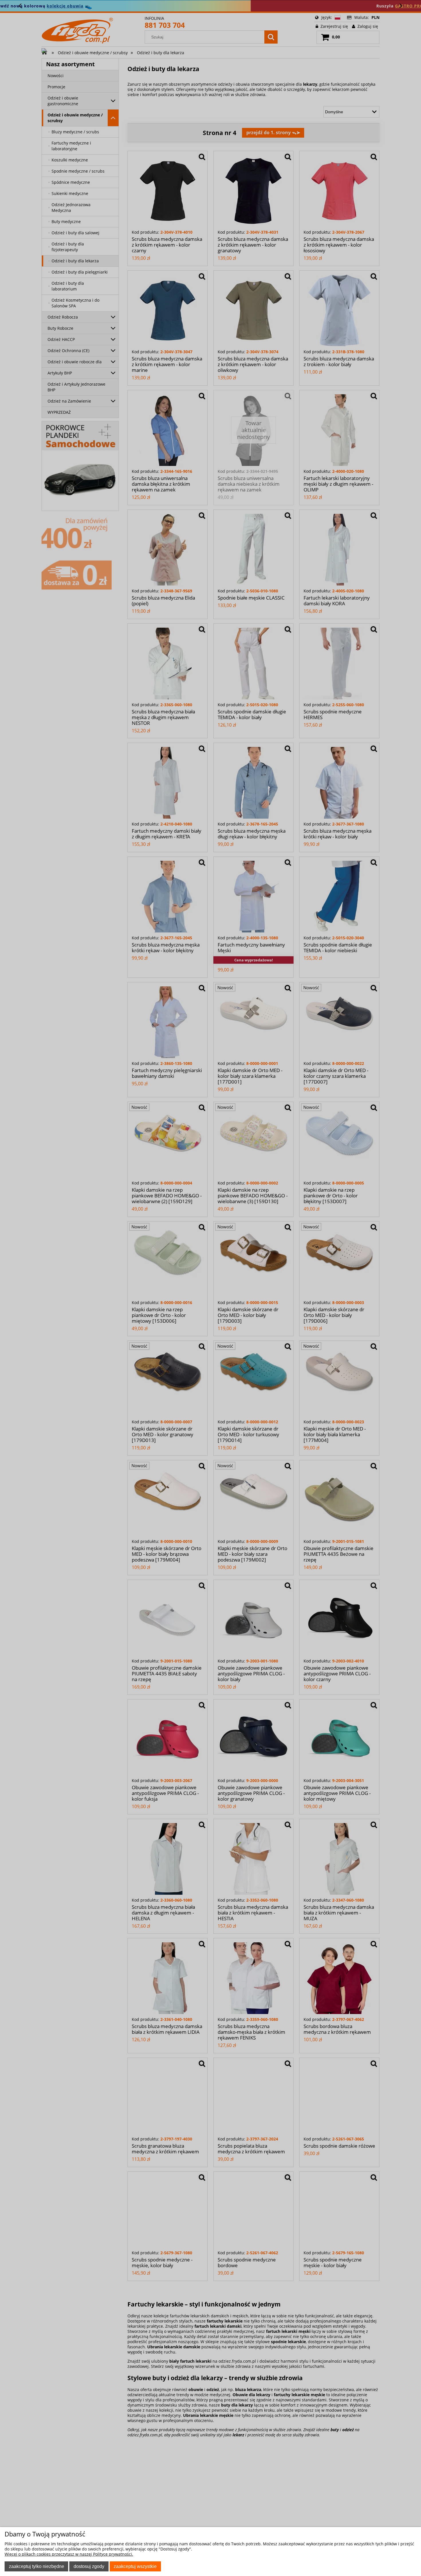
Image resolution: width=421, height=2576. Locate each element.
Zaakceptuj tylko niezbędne (37, 2566)
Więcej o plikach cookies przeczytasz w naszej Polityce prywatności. (69, 2554)
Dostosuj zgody (89, 2566)
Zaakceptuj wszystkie (135, 2566)
